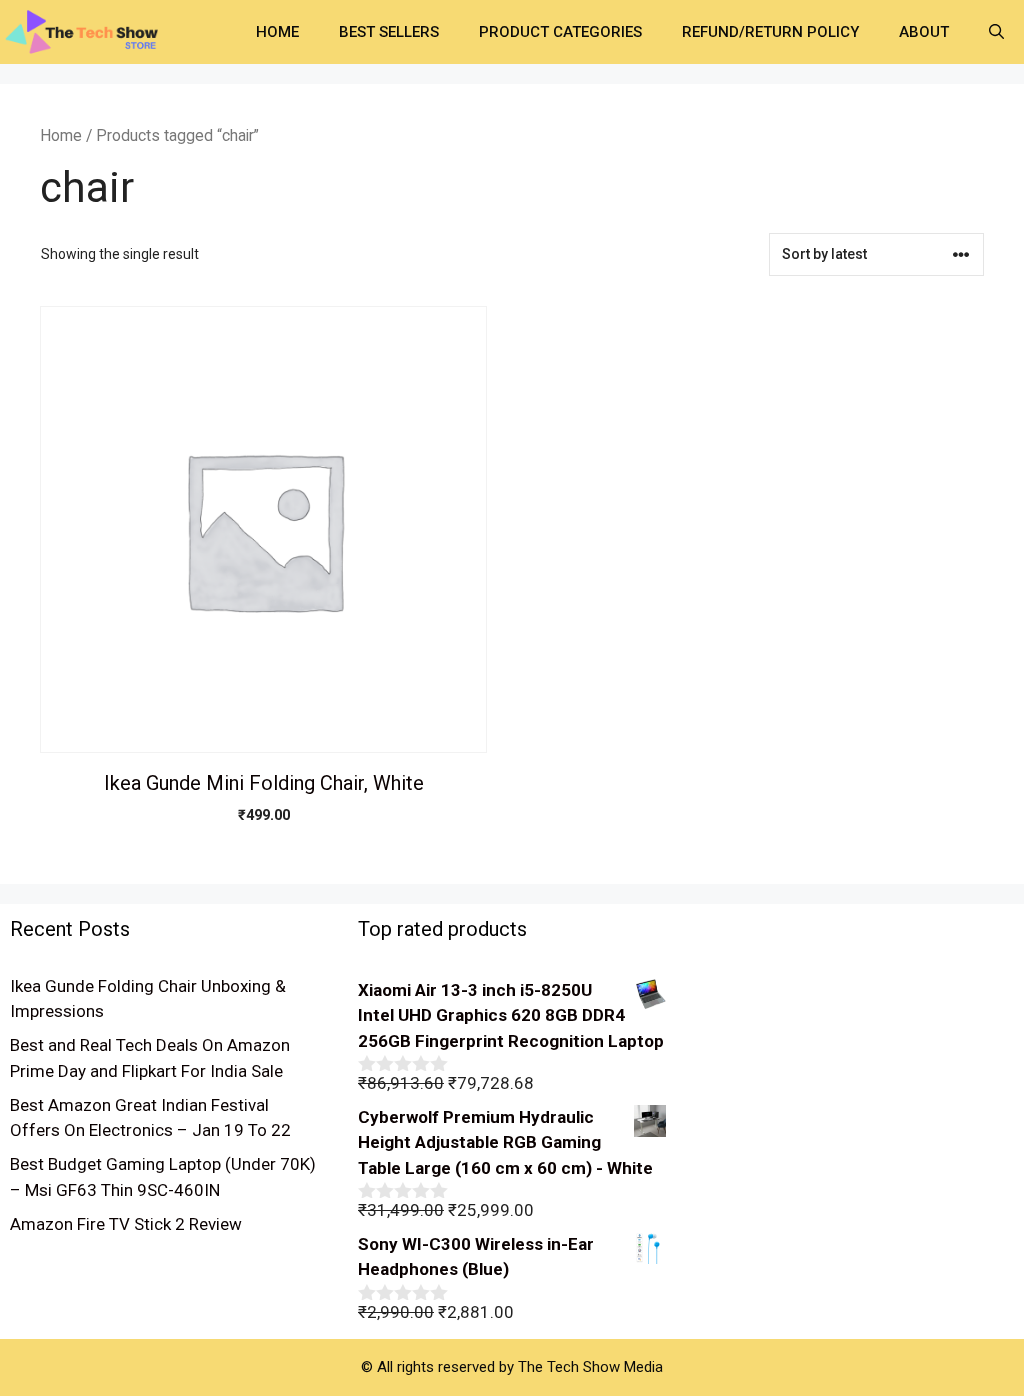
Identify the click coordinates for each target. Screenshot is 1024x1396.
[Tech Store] (90, 30)
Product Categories (560, 32)
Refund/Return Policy (770, 32)
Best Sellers (389, 32)
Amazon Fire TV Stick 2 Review (126, 1224)
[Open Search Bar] (996, 32)
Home (277, 32)
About (924, 32)
